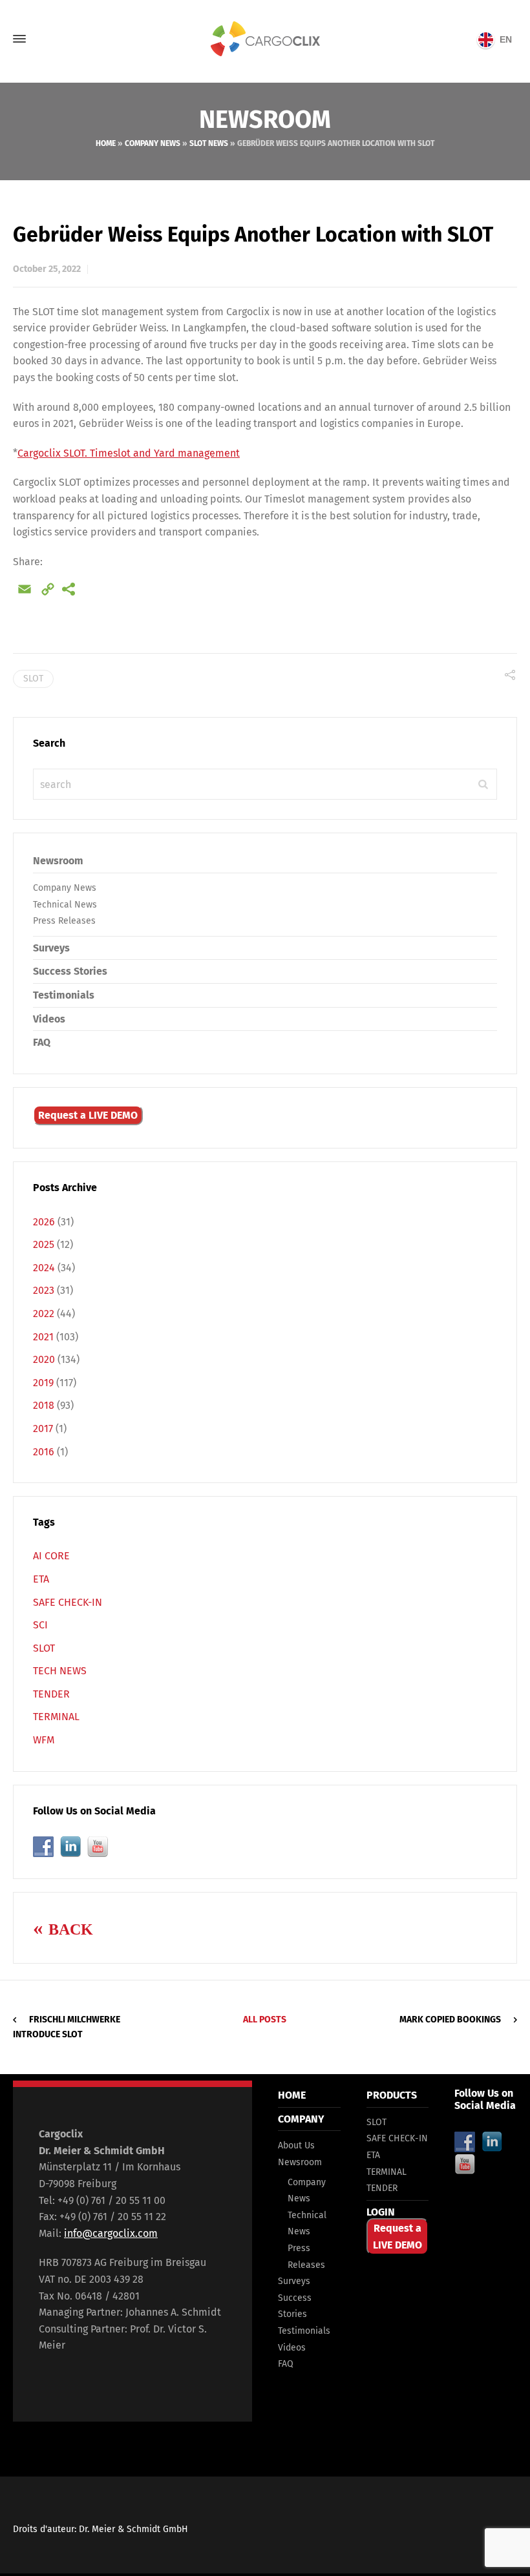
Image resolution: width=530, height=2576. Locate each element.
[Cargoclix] (265, 39)
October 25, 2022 (47, 269)
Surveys (51, 948)
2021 (43, 1337)
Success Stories (70, 971)
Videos (49, 1019)
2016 (44, 1452)
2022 (44, 1314)
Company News (153, 143)
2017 (43, 1428)
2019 (43, 1383)
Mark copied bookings (450, 2020)
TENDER (51, 1694)
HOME (292, 2095)
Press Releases (64, 921)
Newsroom (58, 861)
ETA (41, 1579)
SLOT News (209, 143)
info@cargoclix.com (111, 2233)
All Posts (265, 2020)
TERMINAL (56, 1717)
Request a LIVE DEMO (88, 1115)
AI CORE (51, 1556)
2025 (44, 1244)
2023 (44, 1290)
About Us (296, 2145)
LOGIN (381, 2212)
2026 (44, 1222)
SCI (40, 1625)
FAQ (42, 1042)
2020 (44, 1359)
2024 (44, 1268)
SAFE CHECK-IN (68, 1602)
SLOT (44, 1648)
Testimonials (64, 995)
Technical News (65, 905)
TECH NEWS (60, 1671)
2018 (44, 1405)
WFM (44, 1740)
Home (106, 143)
